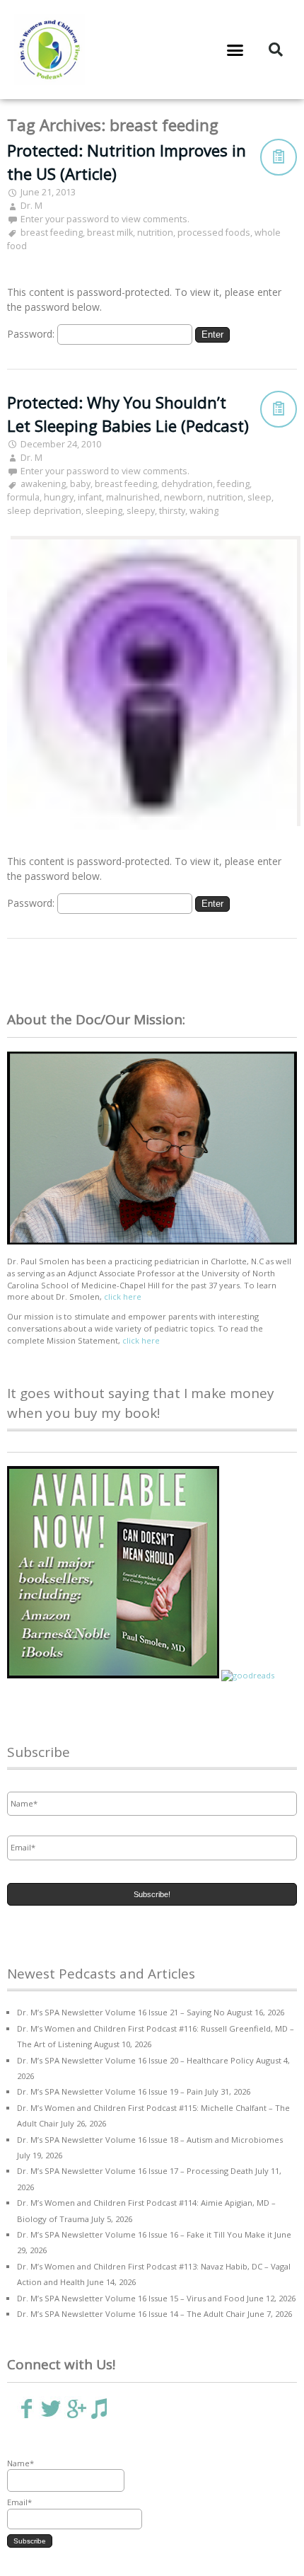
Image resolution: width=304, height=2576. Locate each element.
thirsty (172, 511)
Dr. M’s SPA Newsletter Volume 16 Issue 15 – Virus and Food (131, 2298)
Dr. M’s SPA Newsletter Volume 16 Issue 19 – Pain (110, 2091)
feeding (233, 484)
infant (90, 497)
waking (204, 511)
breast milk (110, 233)
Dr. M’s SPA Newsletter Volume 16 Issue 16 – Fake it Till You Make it (145, 2234)
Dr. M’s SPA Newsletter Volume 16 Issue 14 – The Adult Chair (131, 2314)
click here (123, 1296)
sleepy (141, 511)
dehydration (187, 484)
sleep (259, 497)
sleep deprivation (44, 511)
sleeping (104, 511)
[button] (235, 50)
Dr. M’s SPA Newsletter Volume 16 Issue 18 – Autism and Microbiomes (150, 2140)
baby (80, 484)
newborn (183, 497)
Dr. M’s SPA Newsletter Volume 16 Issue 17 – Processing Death (135, 2171)
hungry (59, 497)
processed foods (214, 233)
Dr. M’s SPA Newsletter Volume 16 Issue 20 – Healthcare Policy (135, 2060)
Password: (32, 334)
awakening (43, 484)
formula (23, 497)
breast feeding (52, 233)
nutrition (155, 233)
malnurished (133, 497)
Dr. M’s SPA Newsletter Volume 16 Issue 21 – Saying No (121, 2012)
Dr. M (31, 206)
